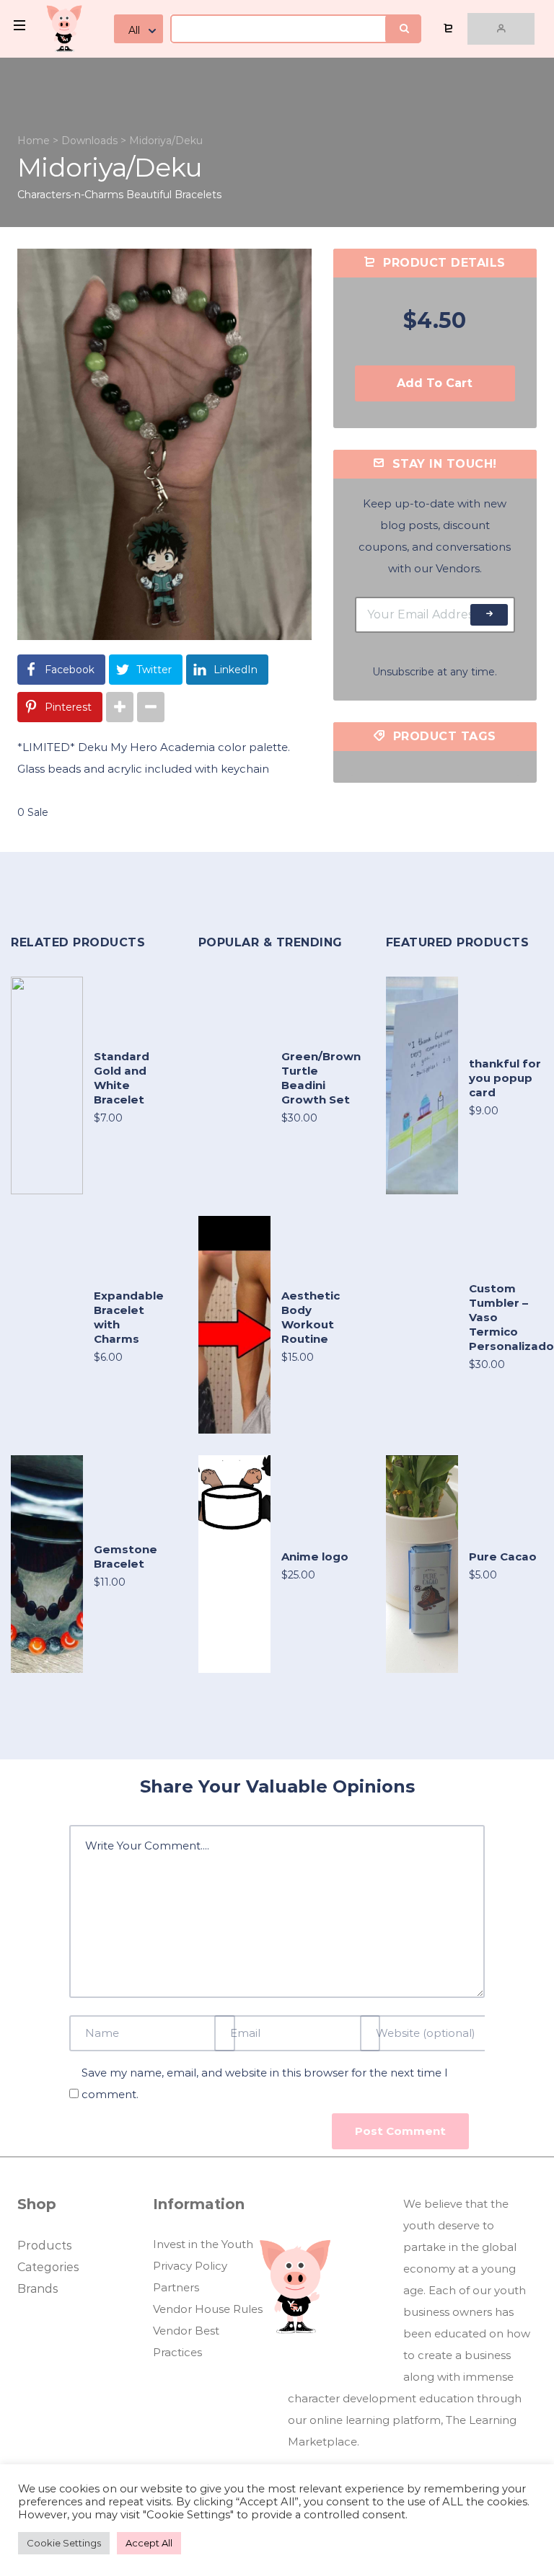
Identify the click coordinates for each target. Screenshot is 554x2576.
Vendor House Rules (208, 2309)
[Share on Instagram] (120, 707)
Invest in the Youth (203, 2244)
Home (34, 141)
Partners (176, 2287)
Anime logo (315, 1556)
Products (44, 2246)
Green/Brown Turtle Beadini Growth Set (321, 1078)
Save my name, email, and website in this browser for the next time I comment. (265, 2083)
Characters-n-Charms (70, 195)
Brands (38, 2289)
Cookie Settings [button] (64, 2543)
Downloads (89, 141)
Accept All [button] (149, 2543)
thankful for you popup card (505, 1078)
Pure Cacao (503, 1556)
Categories (48, 2267)
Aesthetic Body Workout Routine (311, 1317)
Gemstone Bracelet (126, 1556)
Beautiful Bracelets (174, 195)
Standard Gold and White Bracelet (122, 1078)
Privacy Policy (190, 2266)
